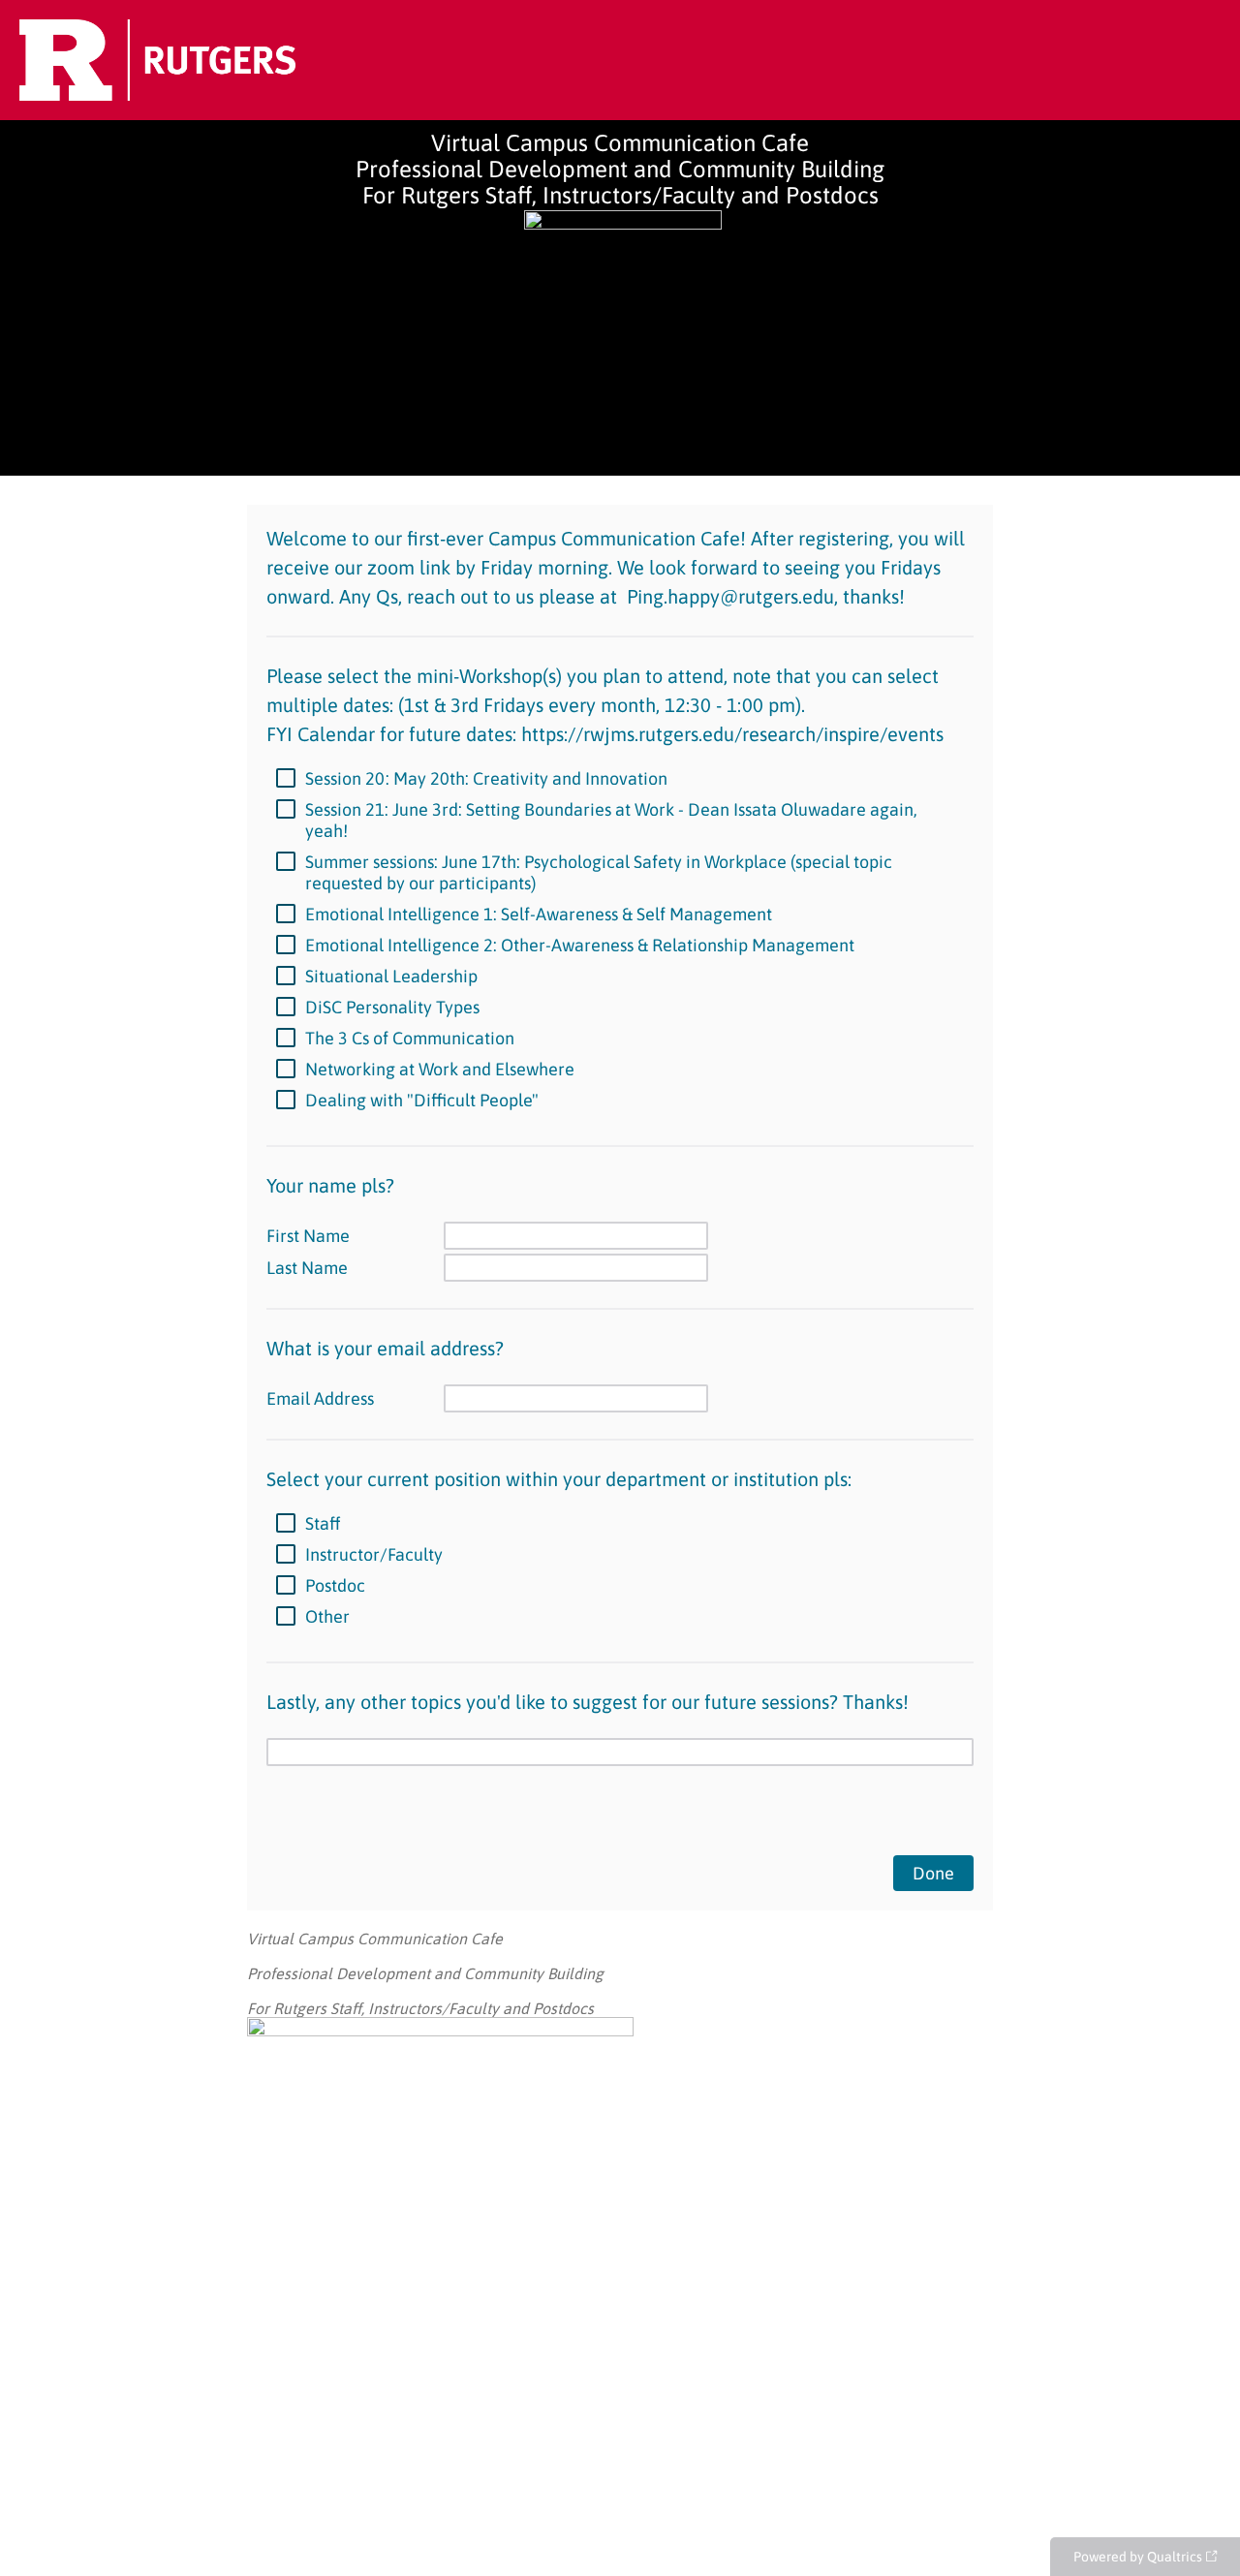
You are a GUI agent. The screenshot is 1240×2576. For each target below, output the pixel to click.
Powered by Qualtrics (1138, 2557)
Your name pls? (333, 1185)
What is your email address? (385, 1348)
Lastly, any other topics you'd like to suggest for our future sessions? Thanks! (588, 1702)
